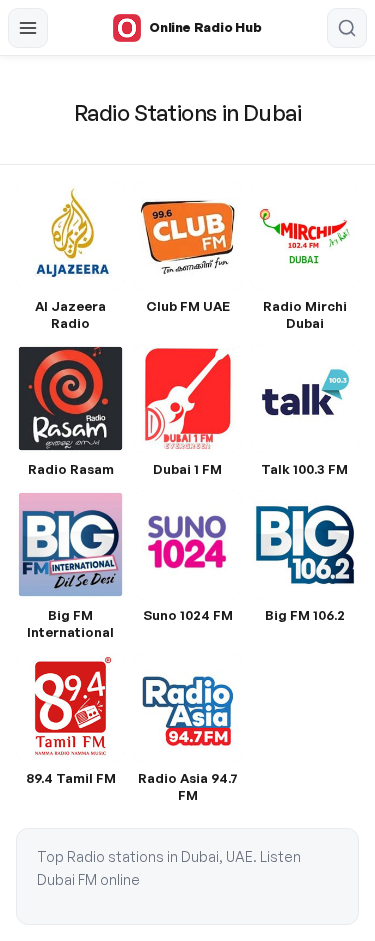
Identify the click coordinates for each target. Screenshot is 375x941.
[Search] (347, 28)
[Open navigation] (28, 28)
